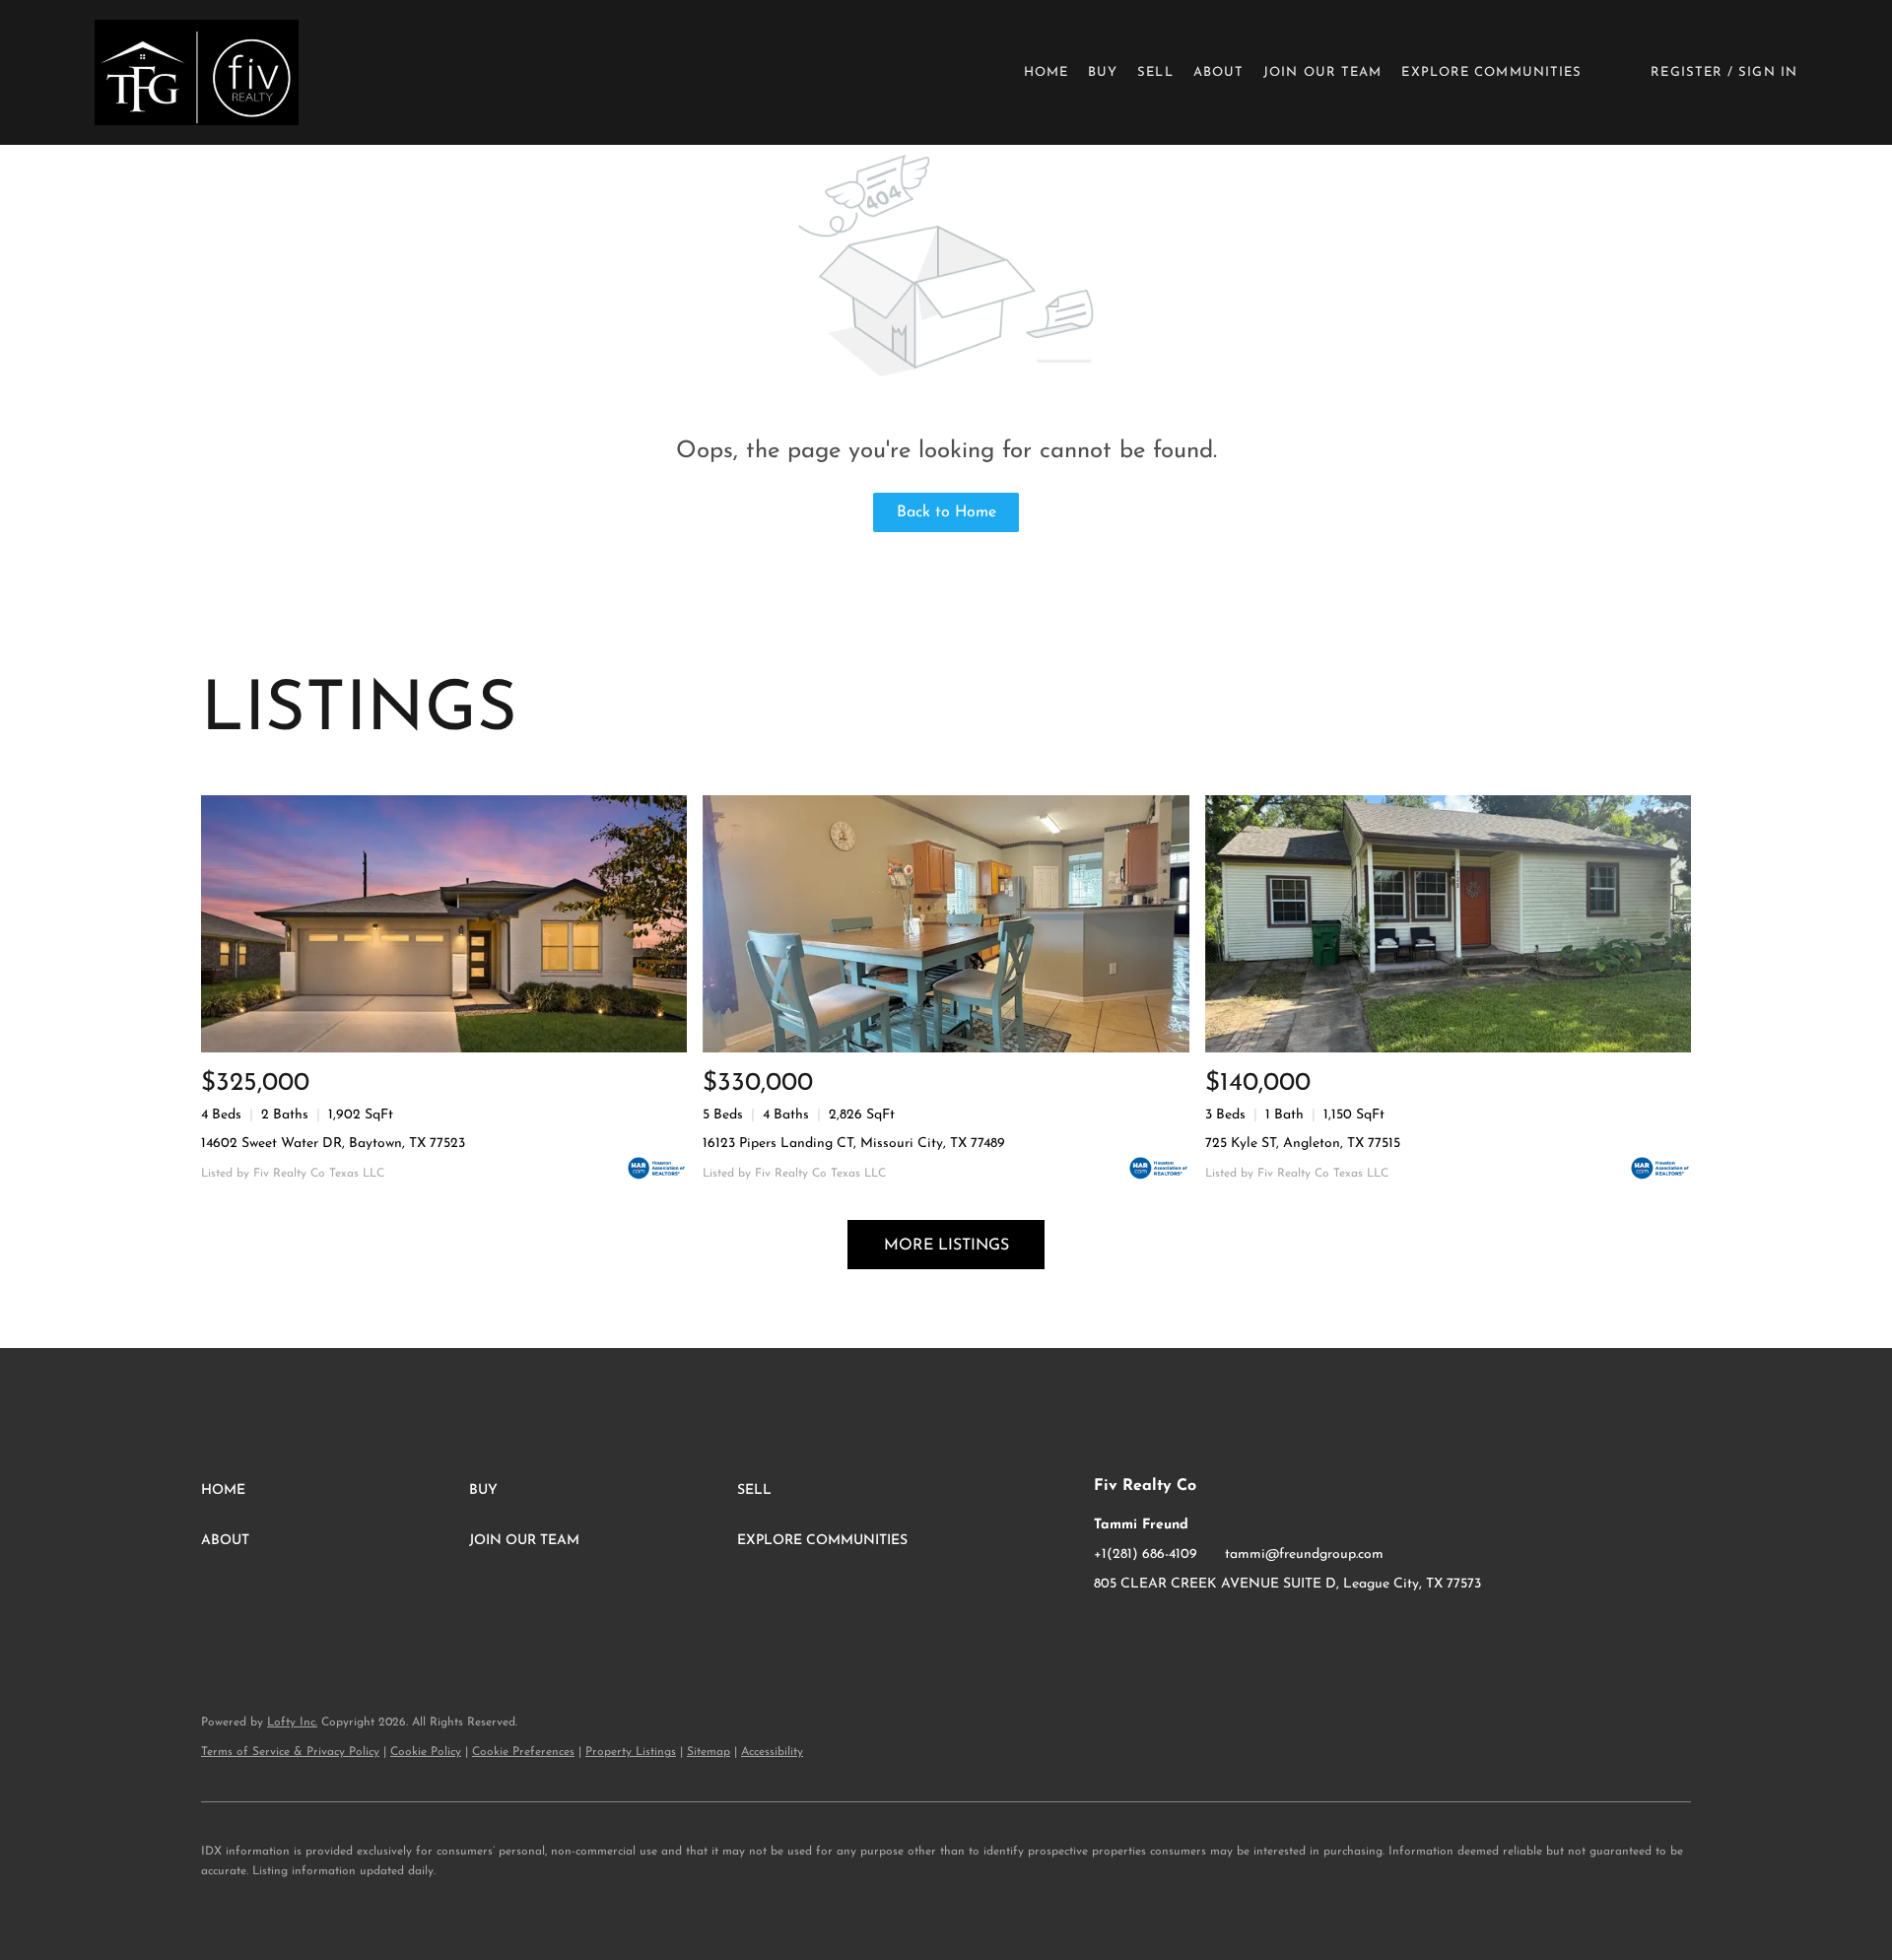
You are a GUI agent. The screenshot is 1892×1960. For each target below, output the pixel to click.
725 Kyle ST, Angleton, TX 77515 (1303, 1144)
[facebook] (1109, 1629)
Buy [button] (1103, 72)
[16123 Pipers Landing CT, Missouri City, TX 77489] (946, 924)
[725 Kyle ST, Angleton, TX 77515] (1448, 924)
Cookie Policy (426, 1752)
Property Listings (631, 1752)
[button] (197, 72)
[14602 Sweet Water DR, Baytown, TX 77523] (444, 924)
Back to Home (946, 512)
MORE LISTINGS (946, 1246)
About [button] (1219, 72)
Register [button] (1687, 72)
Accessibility (772, 1752)
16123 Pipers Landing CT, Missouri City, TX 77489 (854, 1144)
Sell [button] (1155, 72)
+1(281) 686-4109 (1146, 1554)
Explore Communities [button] (1491, 72)
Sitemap (709, 1752)
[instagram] (1148, 1629)
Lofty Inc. (292, 1723)
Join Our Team (1322, 72)
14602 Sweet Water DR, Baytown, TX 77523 (333, 1144)
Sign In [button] (1768, 72)
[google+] (1187, 1629)
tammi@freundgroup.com (1304, 1554)
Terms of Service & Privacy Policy (290, 1752)
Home (1046, 72)
